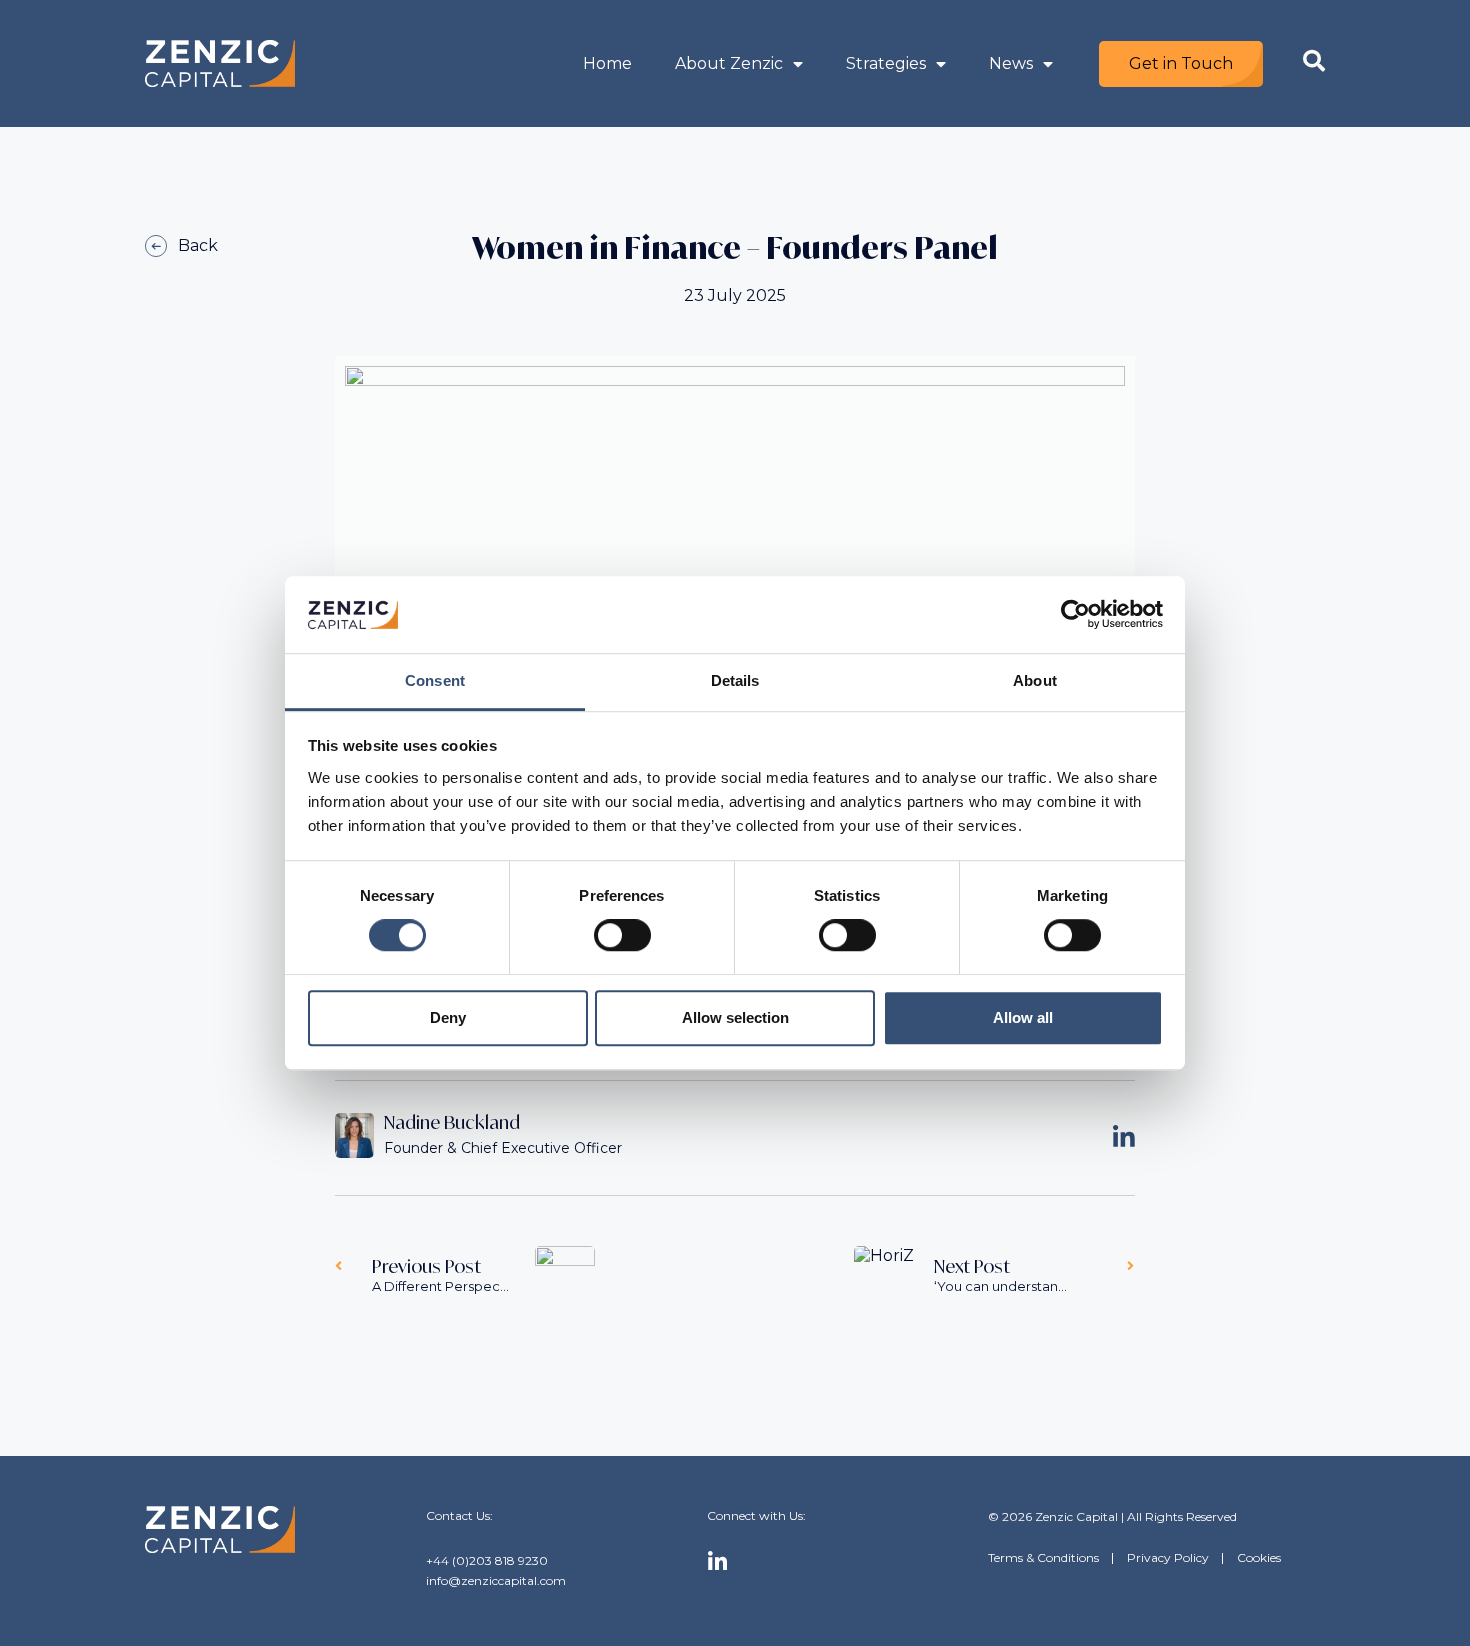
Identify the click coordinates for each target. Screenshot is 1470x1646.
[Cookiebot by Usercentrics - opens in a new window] (1075, 615)
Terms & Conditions (1043, 1557)
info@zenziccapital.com (496, 1580)
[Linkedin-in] (718, 1562)
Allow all (1023, 1017)
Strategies (886, 63)
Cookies (1259, 1557)
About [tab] (1035, 680)
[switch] (622, 935)
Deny (448, 1017)
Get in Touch (1181, 63)
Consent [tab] (435, 680)
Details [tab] (735, 680)
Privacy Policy (1168, 1557)
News (1011, 63)
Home (607, 63)
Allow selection (735, 1017)
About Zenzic (729, 63)
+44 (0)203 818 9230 (487, 1560)
